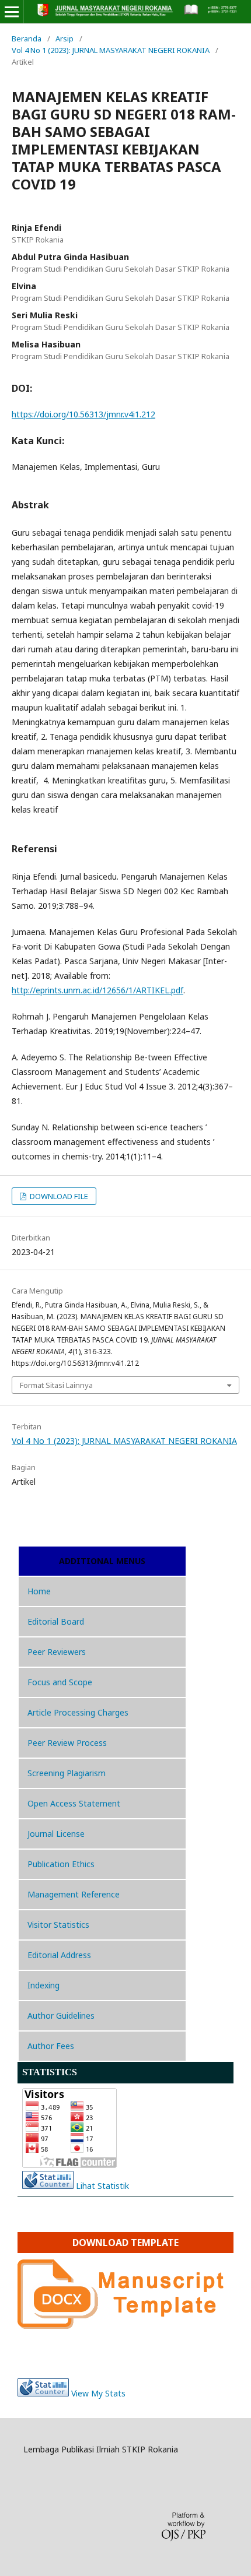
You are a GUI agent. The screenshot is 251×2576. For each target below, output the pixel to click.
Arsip (65, 38)
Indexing (43, 1985)
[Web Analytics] (43, 2393)
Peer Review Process (67, 1743)
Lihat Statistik (102, 2186)
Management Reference (74, 1894)
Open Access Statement (74, 1803)
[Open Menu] (12, 12)
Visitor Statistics (58, 1925)
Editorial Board (56, 1621)
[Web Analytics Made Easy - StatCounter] (48, 2186)
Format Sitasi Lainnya (56, 1385)
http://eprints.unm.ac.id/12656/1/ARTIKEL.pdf (97, 990)
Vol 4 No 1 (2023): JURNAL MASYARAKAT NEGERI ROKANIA (111, 50)
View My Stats (98, 2393)
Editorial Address (59, 1955)
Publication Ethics (61, 1864)
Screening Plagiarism (67, 1773)
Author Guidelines (61, 2016)
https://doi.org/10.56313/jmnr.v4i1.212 (83, 414)
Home (39, 1591)
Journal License (56, 1834)
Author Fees (51, 2046)
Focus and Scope (60, 1682)
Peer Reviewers (57, 1652)
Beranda (27, 38)
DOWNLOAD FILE (58, 1196)
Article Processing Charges (78, 1712)
